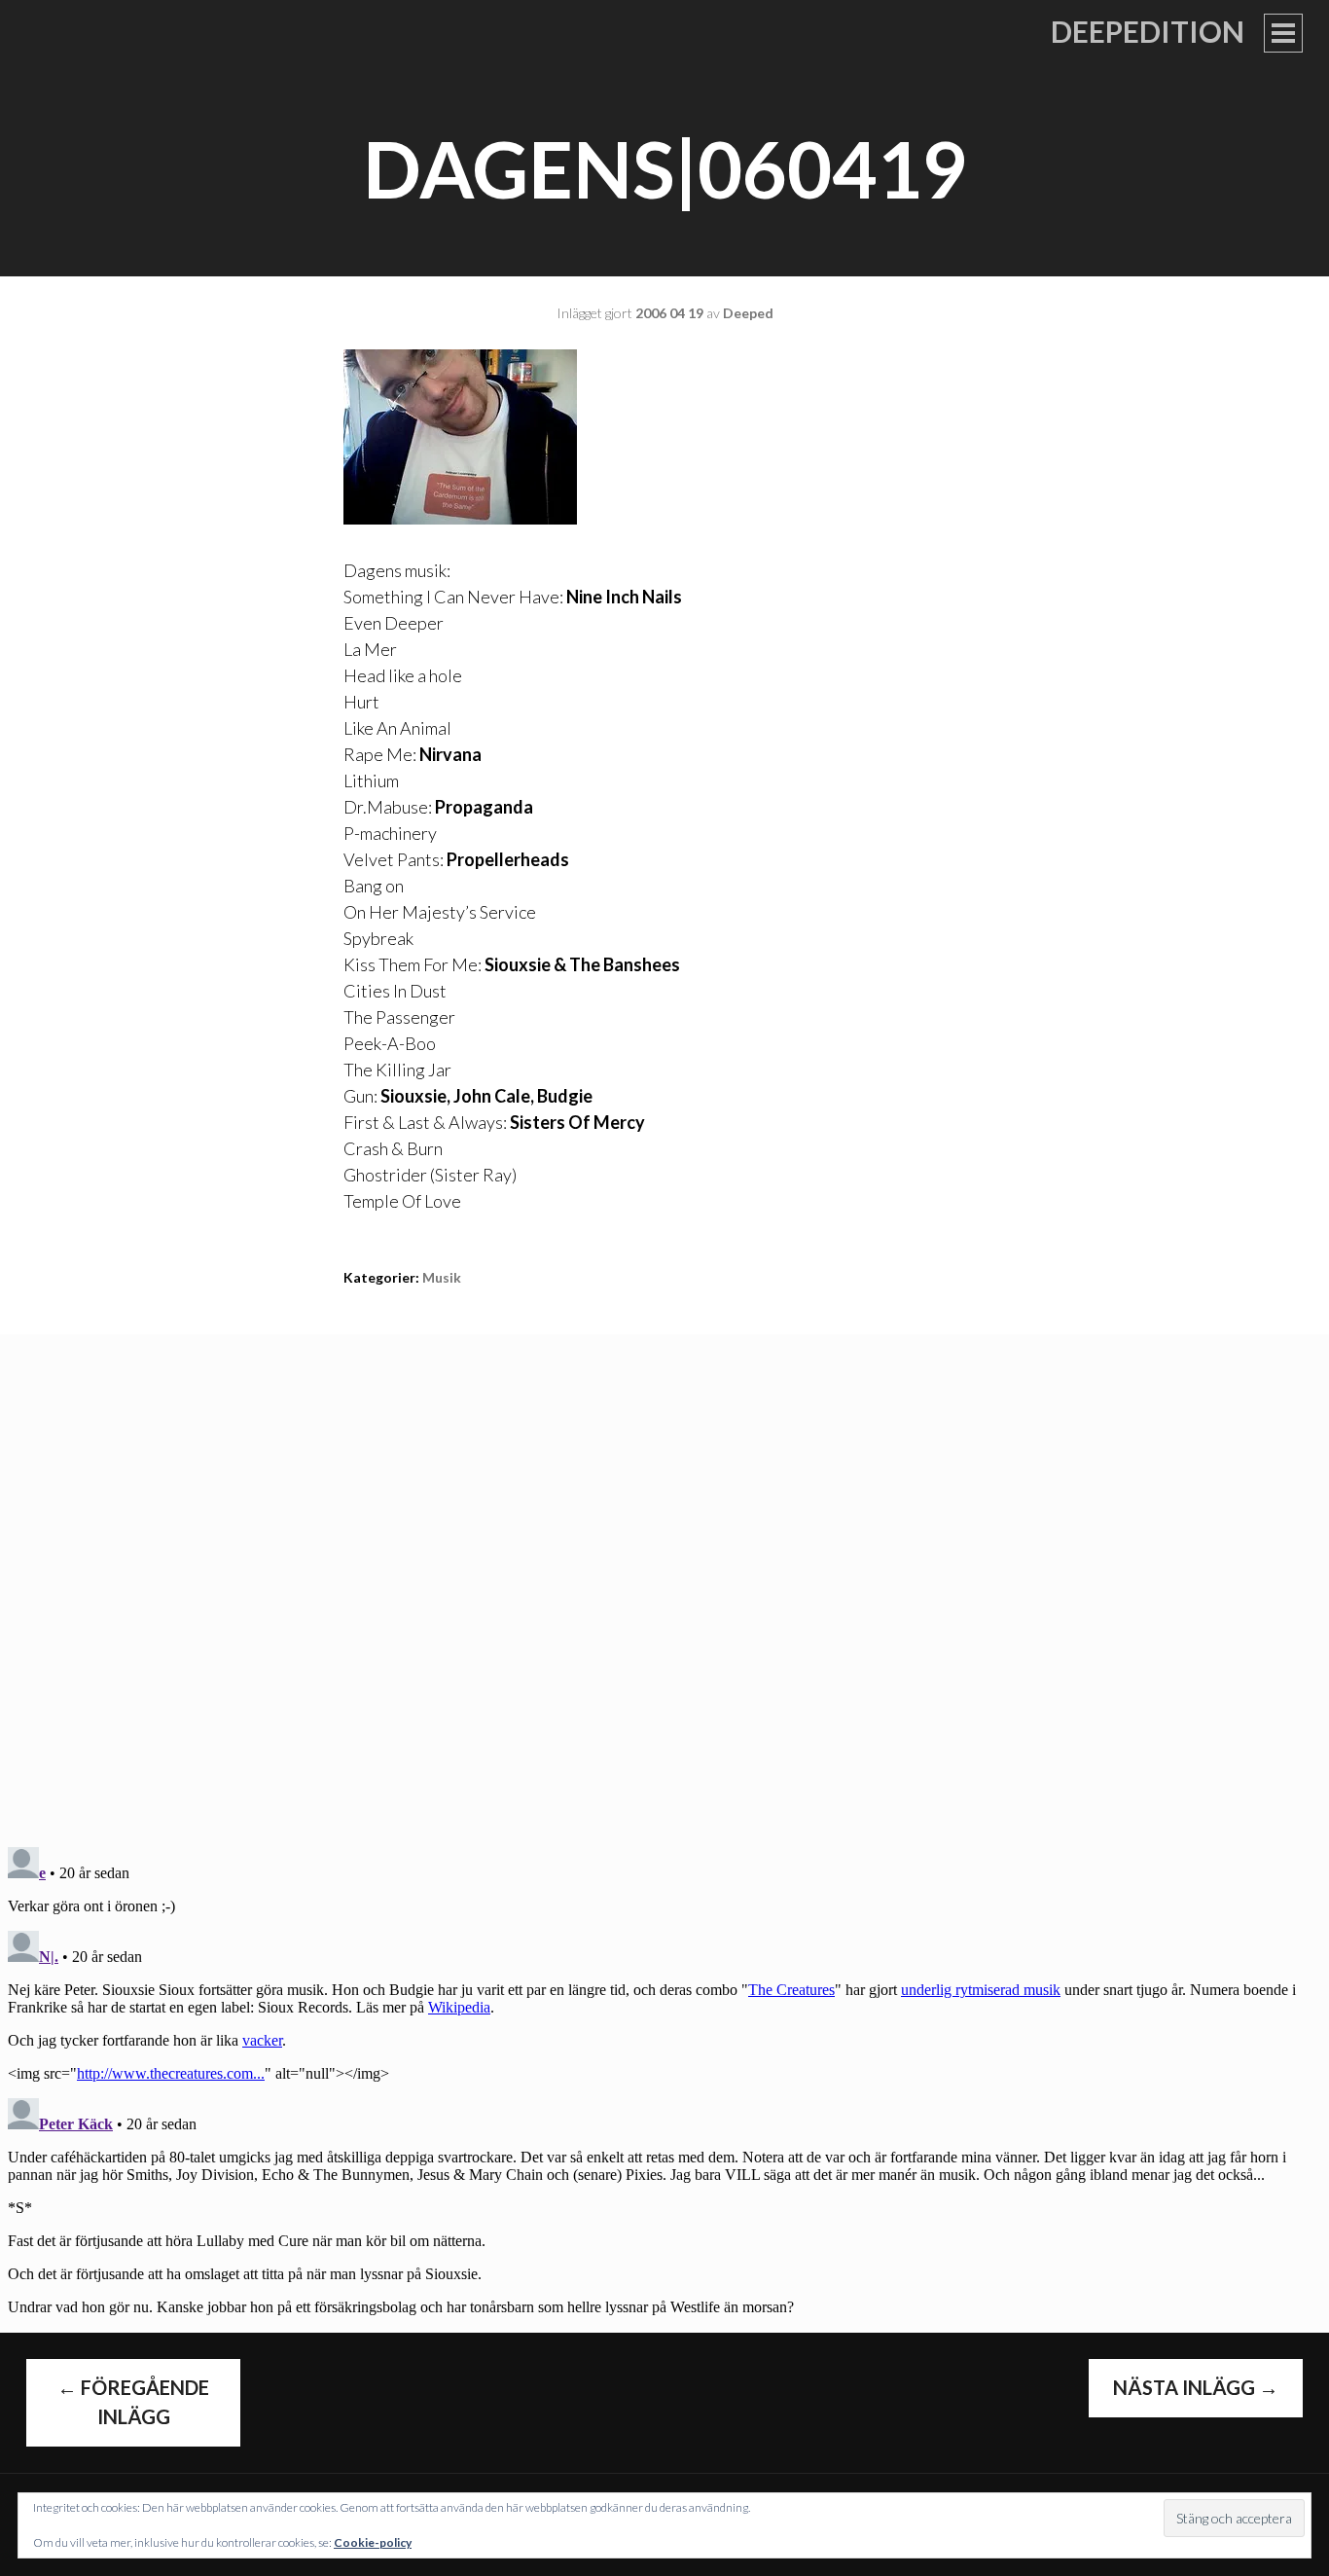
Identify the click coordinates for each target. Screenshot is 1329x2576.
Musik (442, 1277)
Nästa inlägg (1196, 2387)
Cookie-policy (373, 2542)
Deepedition (1148, 31)
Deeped (748, 313)
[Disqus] (664, 1578)
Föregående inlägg (133, 2402)
